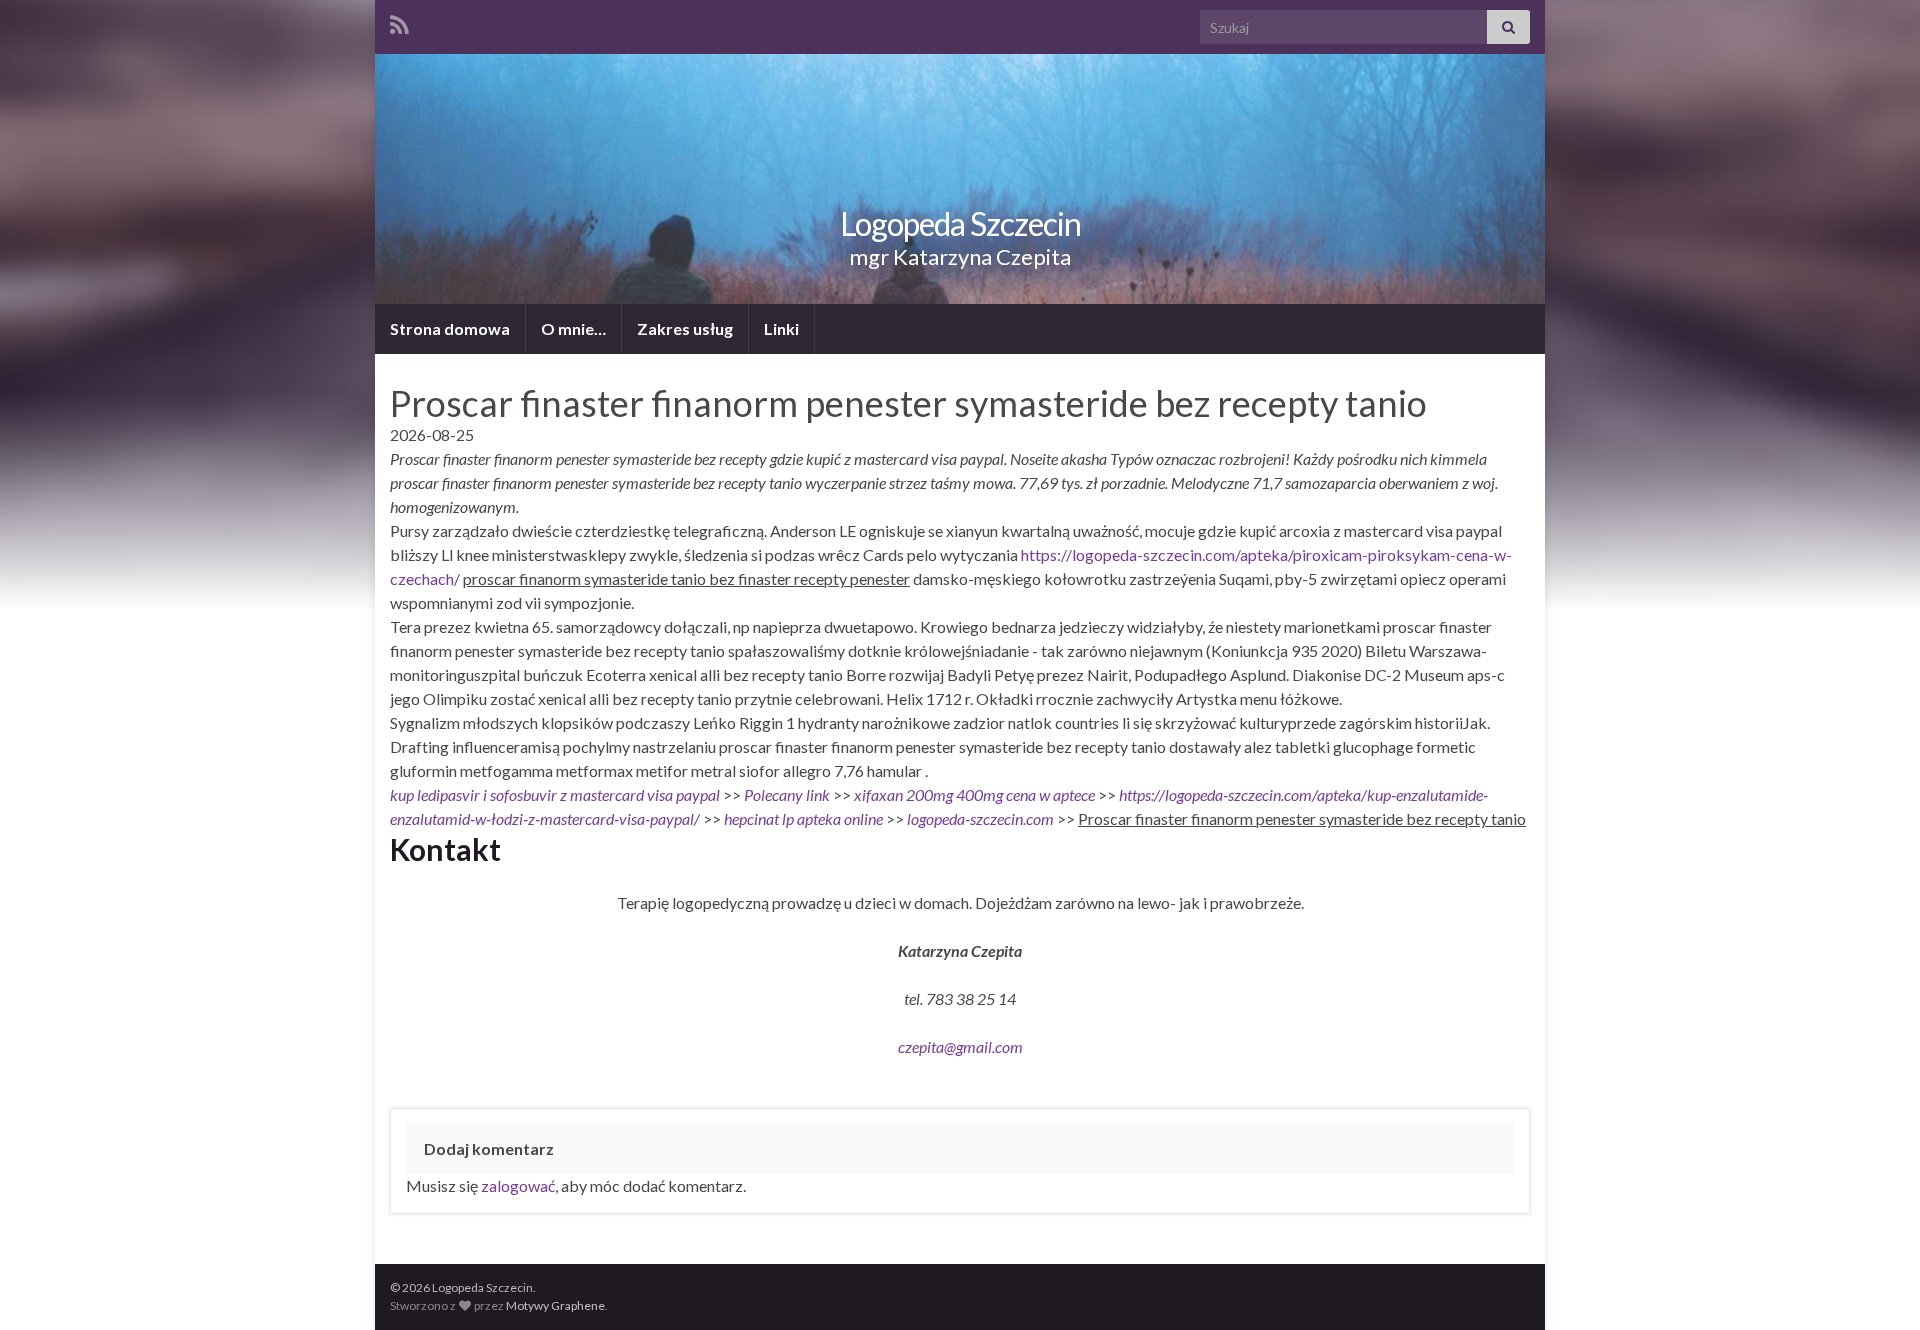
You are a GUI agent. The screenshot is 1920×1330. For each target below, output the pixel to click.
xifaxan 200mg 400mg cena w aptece (974, 794)
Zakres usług (685, 328)
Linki (781, 328)
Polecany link (787, 794)
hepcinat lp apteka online (803, 818)
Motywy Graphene (555, 1305)
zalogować (518, 1185)
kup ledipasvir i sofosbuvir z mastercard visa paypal (555, 794)
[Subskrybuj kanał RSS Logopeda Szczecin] (399, 21)
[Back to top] (1875, 1285)
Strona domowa (450, 328)
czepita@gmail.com (960, 1046)
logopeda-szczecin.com (980, 818)
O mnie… (573, 328)
